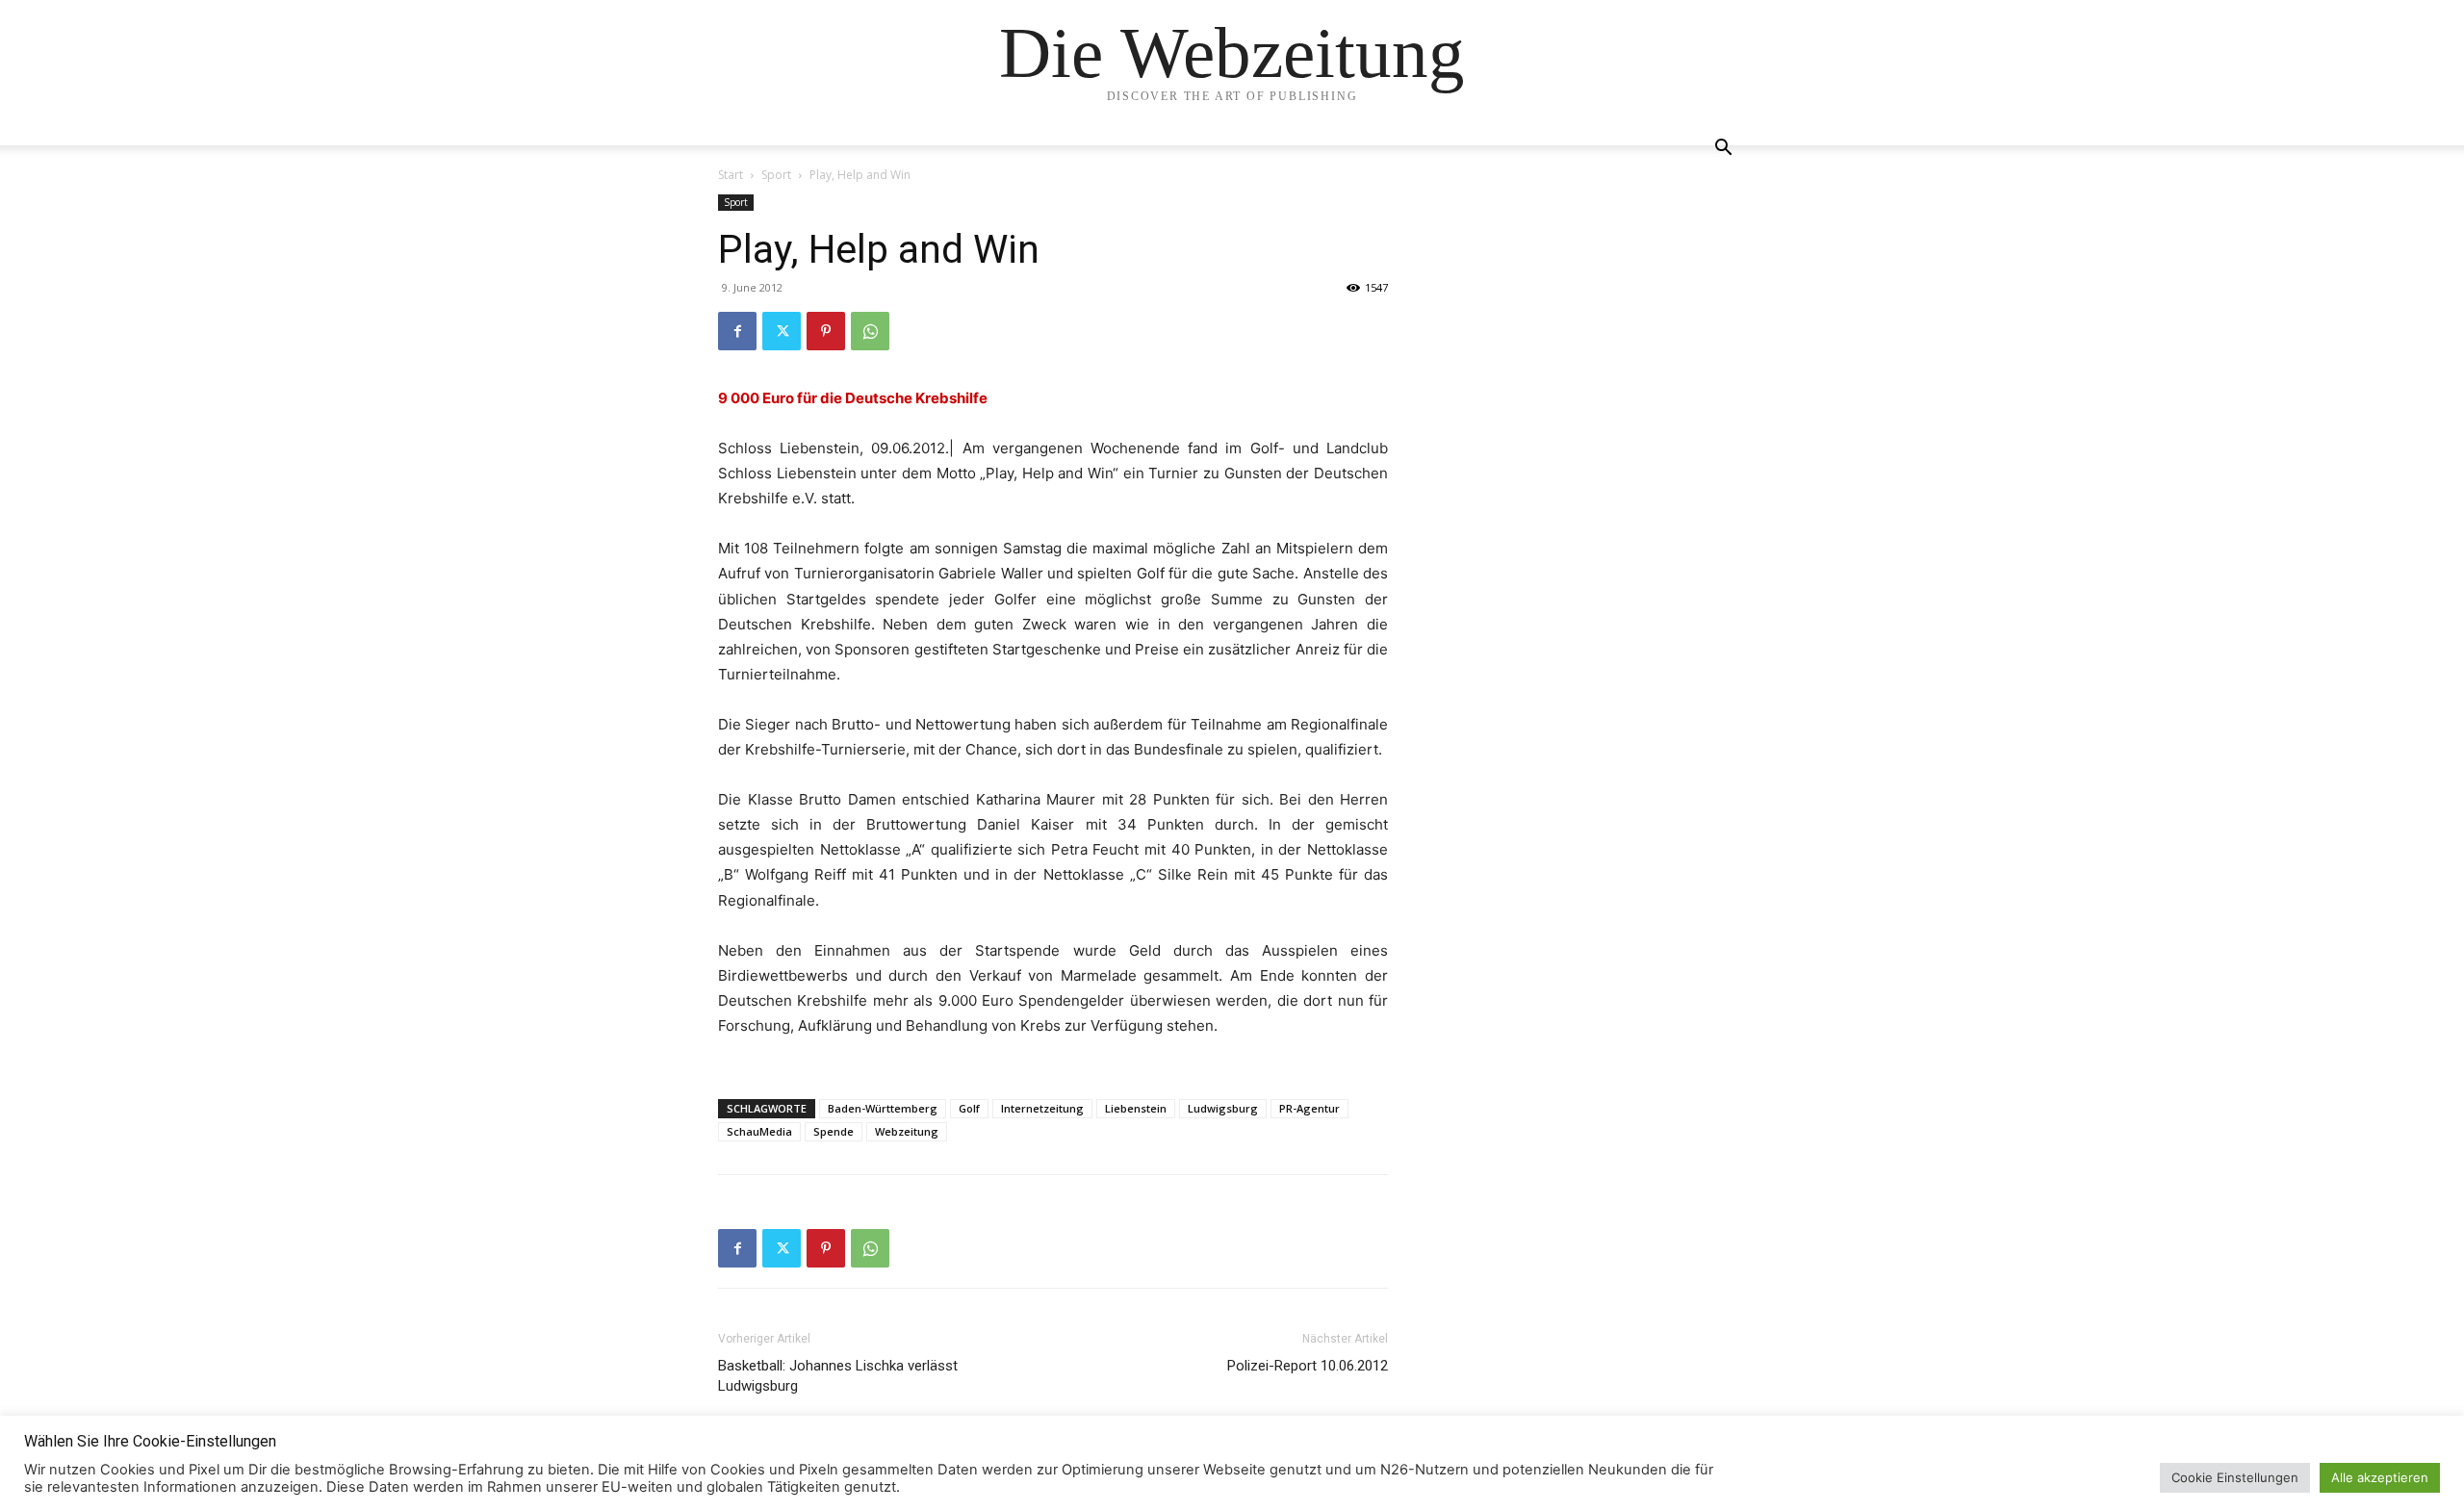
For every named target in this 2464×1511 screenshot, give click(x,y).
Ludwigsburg (1223, 1108)
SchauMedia (759, 1131)
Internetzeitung (1042, 1108)
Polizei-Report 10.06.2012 (1308, 1366)
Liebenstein (1136, 1108)
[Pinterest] (826, 331)
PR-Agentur (1309, 1108)
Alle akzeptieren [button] (2380, 1477)
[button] (1723, 150)
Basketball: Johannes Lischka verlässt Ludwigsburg (838, 1376)
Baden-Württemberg (883, 1108)
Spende (834, 1131)
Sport (776, 175)
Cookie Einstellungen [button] (2235, 1477)
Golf (969, 1108)
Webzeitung (907, 1131)
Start (731, 175)
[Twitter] (782, 331)
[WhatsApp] (870, 331)
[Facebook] (737, 331)
